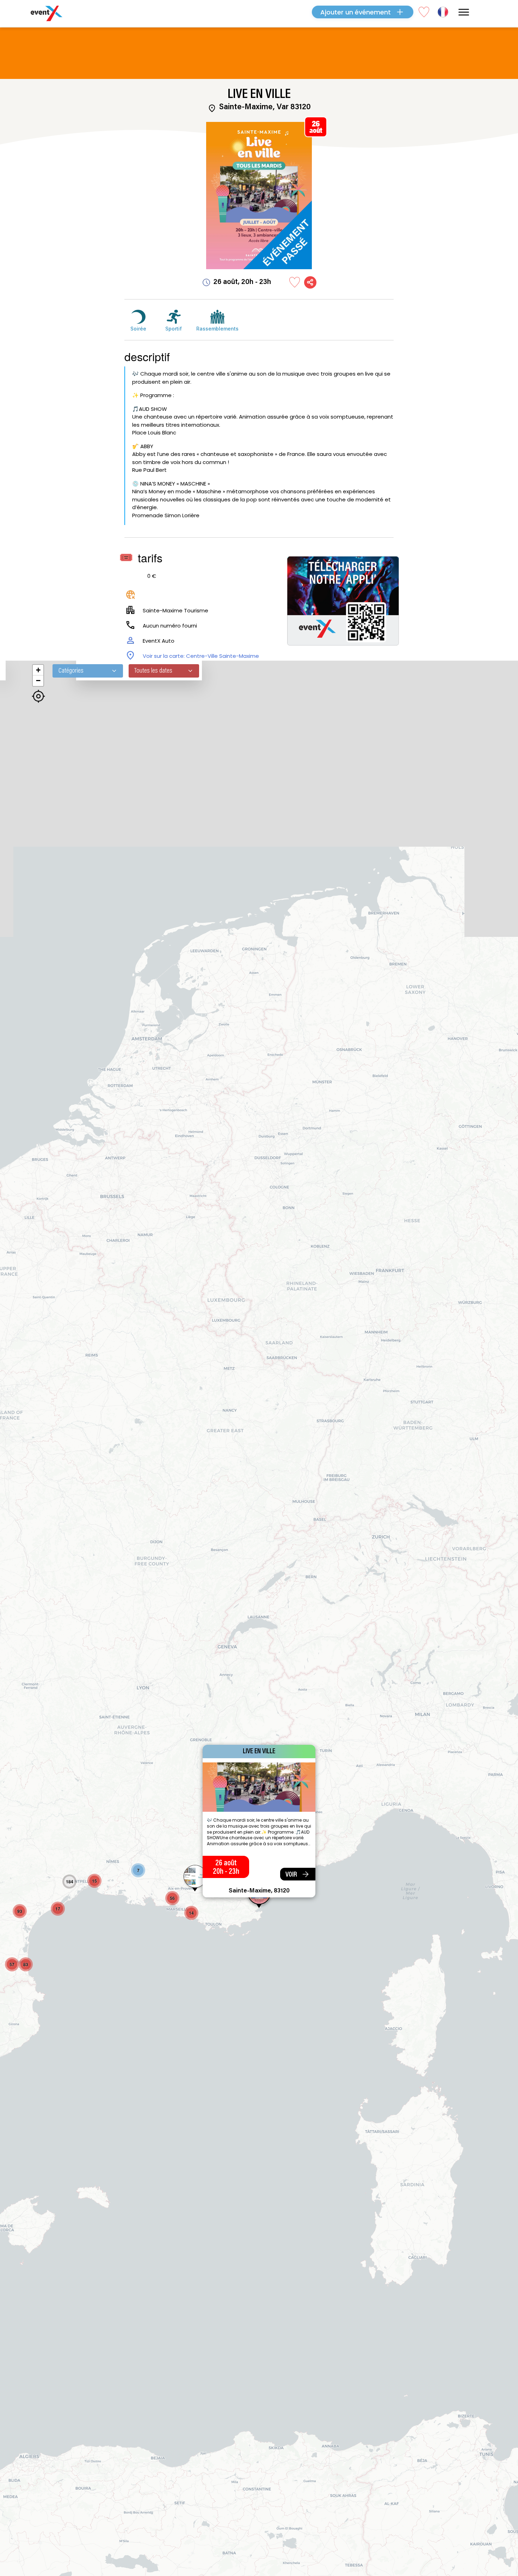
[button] (195, 1879)
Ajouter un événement (356, 12)
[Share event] (310, 282)
